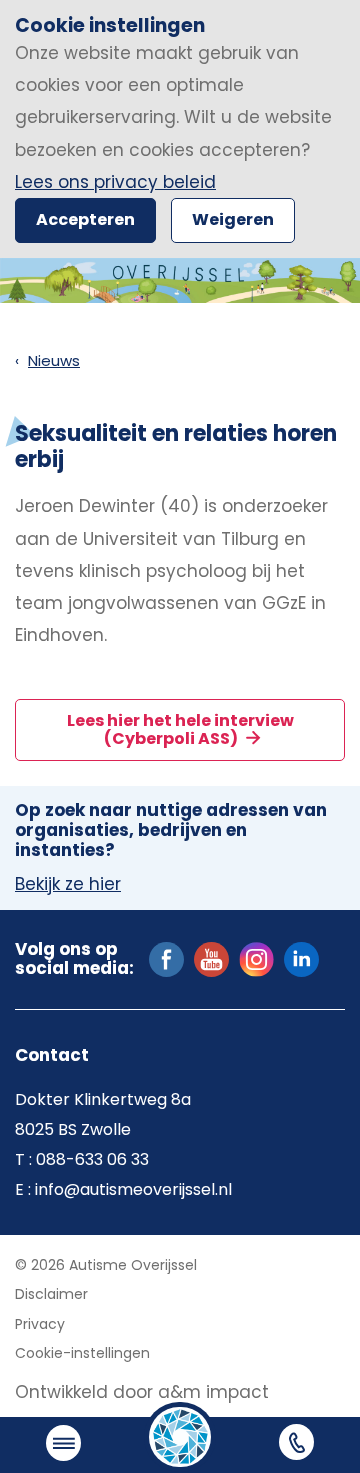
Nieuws (54, 360)
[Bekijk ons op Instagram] (256, 958)
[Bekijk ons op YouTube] (211, 958)
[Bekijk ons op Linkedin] (301, 958)
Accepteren (85, 219)
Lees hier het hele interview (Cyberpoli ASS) (180, 729)
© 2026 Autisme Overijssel (106, 1265)
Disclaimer (51, 1294)
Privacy (40, 1324)
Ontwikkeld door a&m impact (142, 1392)
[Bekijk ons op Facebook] (166, 958)
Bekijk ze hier (68, 885)
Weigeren (233, 219)
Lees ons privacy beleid (115, 182)
